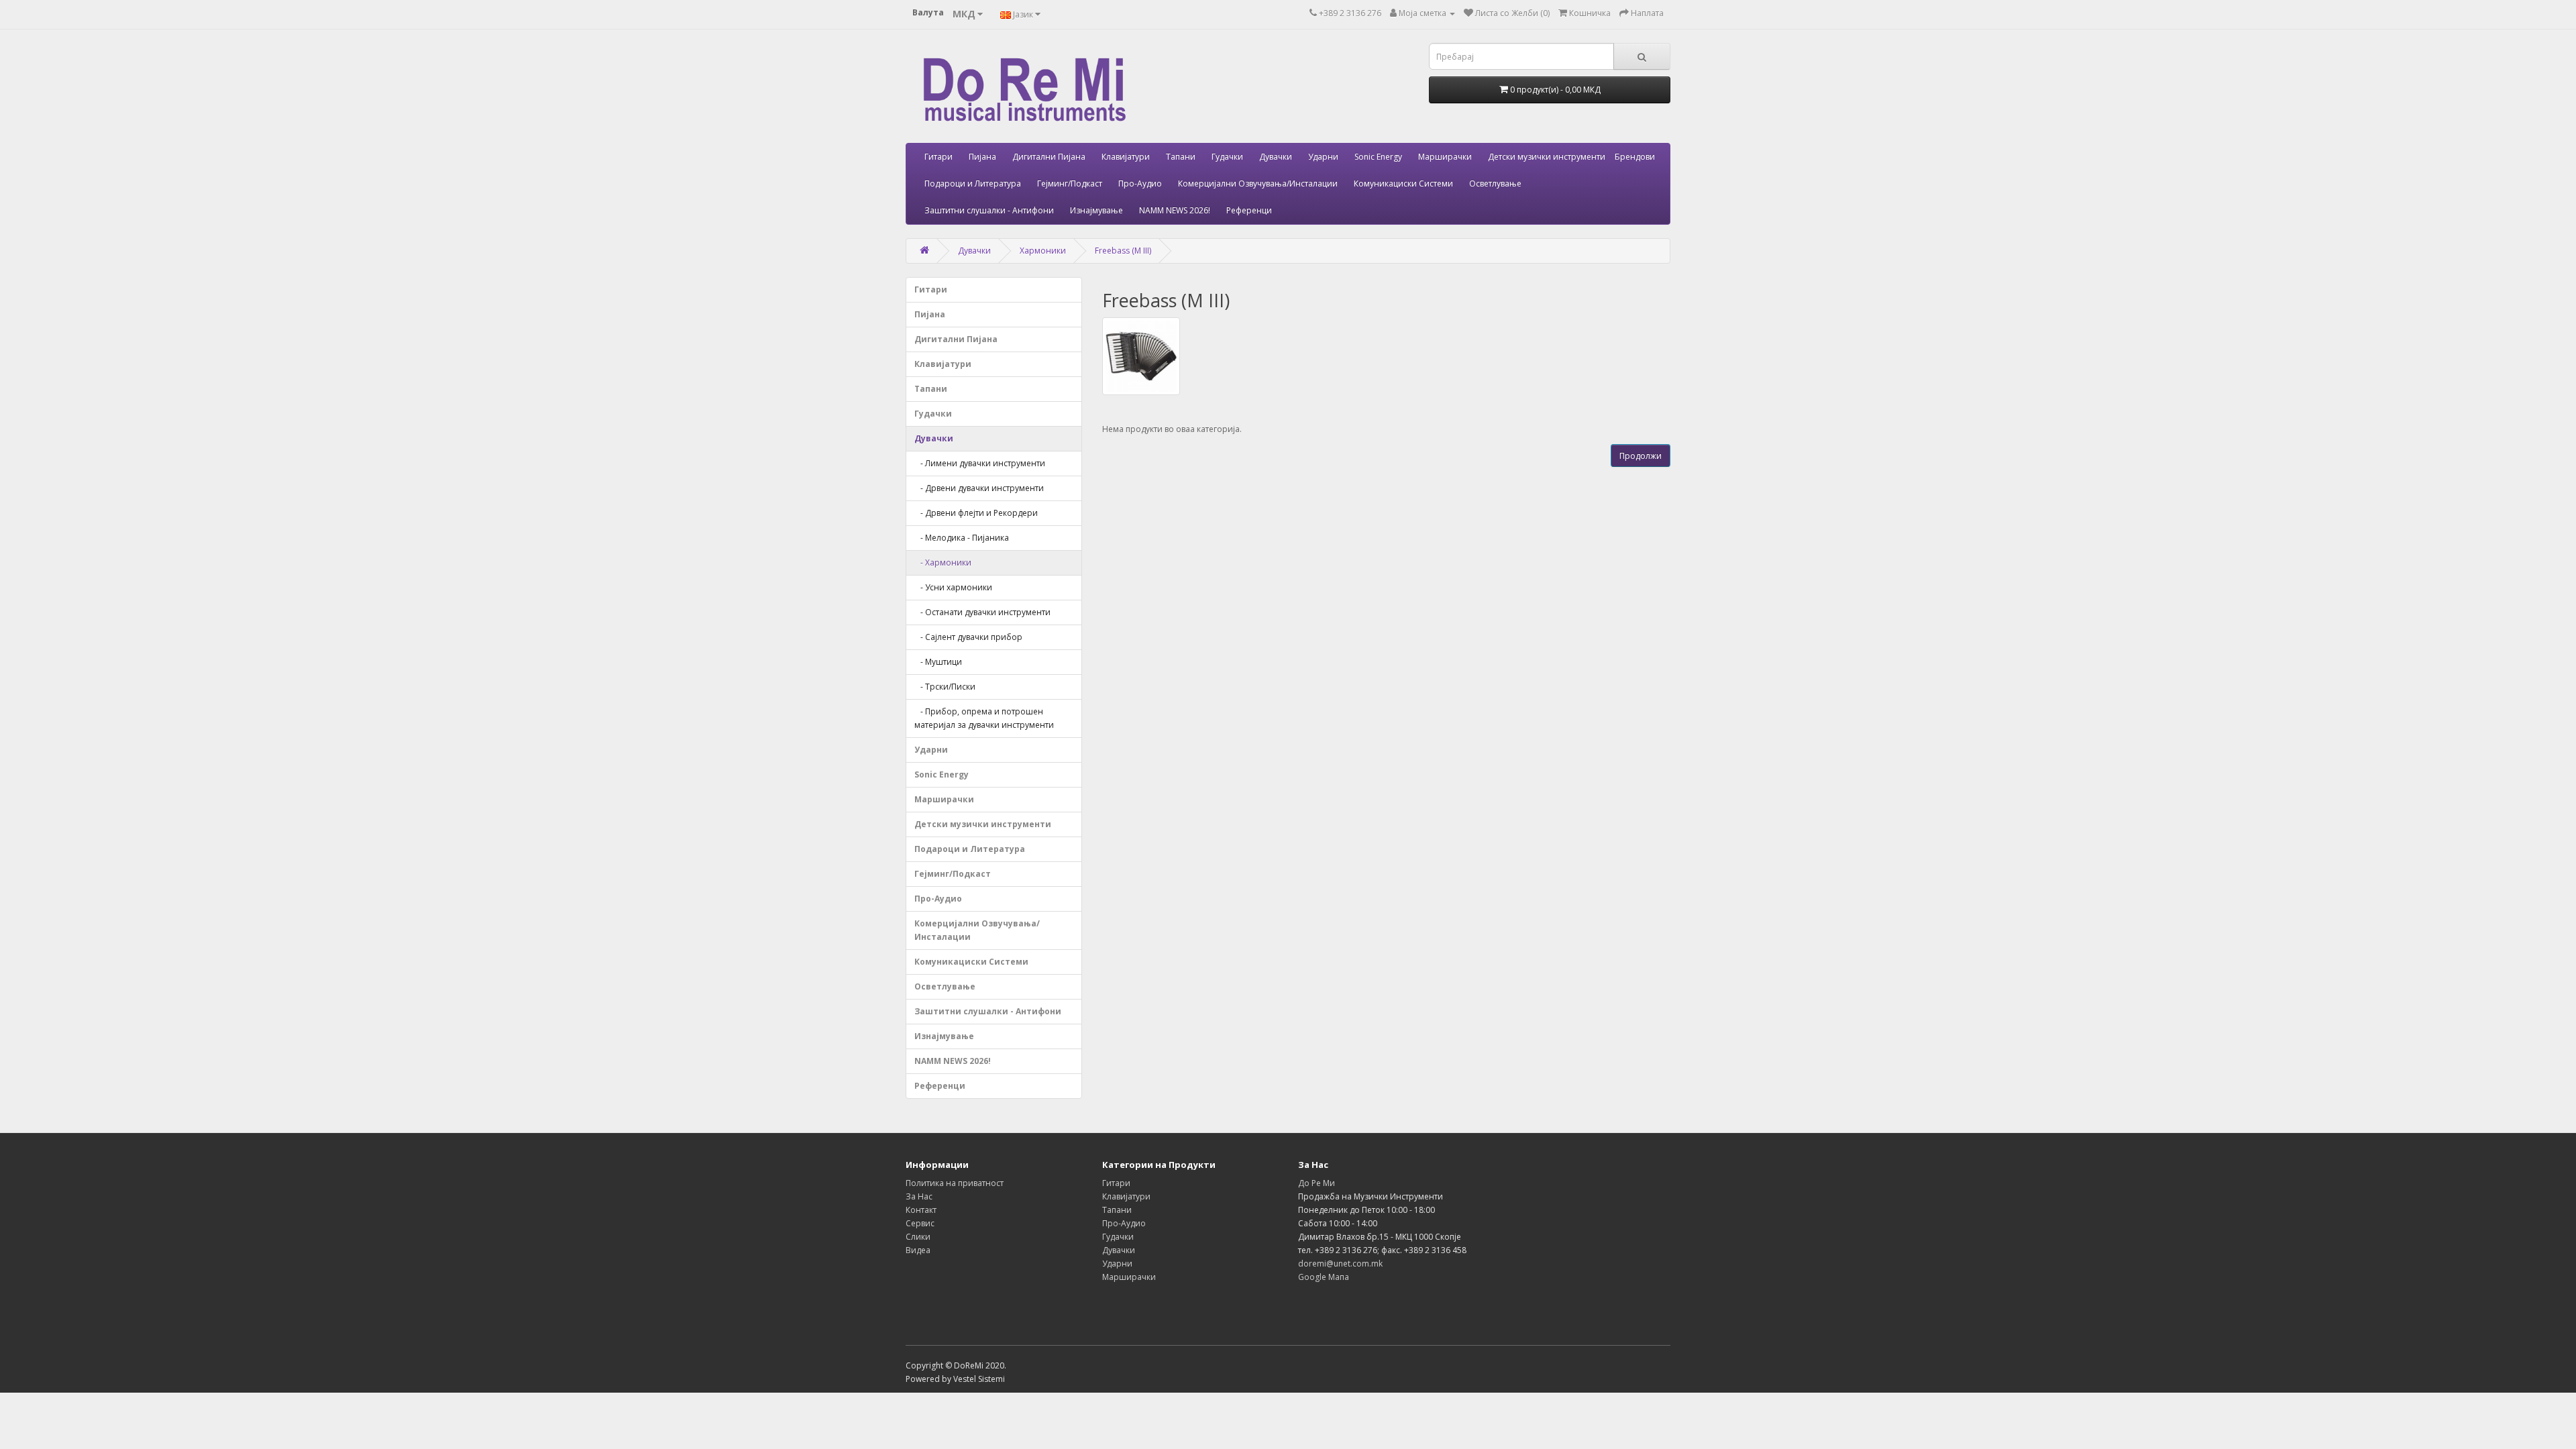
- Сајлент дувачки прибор (968, 637)
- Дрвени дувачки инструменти (979, 488)
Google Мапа (1324, 1277)
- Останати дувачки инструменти (982, 612)
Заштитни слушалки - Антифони (989, 210)
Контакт (921, 1210)
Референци (1249, 210)
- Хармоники (943, 562)
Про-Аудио (1140, 183)
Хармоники (1043, 251)
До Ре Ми (1317, 1183)
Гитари (938, 157)
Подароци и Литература (973, 183)
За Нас (919, 1196)
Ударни (1323, 157)
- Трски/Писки (945, 687)
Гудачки (1227, 157)
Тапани (1181, 157)
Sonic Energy (1378, 157)
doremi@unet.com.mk (1340, 1264)
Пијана (982, 157)
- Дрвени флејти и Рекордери (976, 513)
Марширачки (1445, 157)
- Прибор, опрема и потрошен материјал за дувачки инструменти (984, 718)
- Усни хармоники (953, 587)
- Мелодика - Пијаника (962, 538)
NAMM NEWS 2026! (1175, 210)
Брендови (1635, 157)
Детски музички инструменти (1547, 157)
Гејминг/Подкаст (1070, 183)
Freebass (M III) (1123, 251)
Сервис (920, 1223)
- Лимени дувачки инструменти (980, 463)
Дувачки (1276, 157)
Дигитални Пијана (1049, 157)
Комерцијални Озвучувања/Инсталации (1258, 183)
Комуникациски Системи (1403, 183)
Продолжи (1641, 456)
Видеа (918, 1250)
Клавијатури (1126, 157)
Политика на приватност (955, 1183)
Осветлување (1495, 183)
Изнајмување (1096, 210)
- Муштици (938, 662)
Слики (918, 1237)
